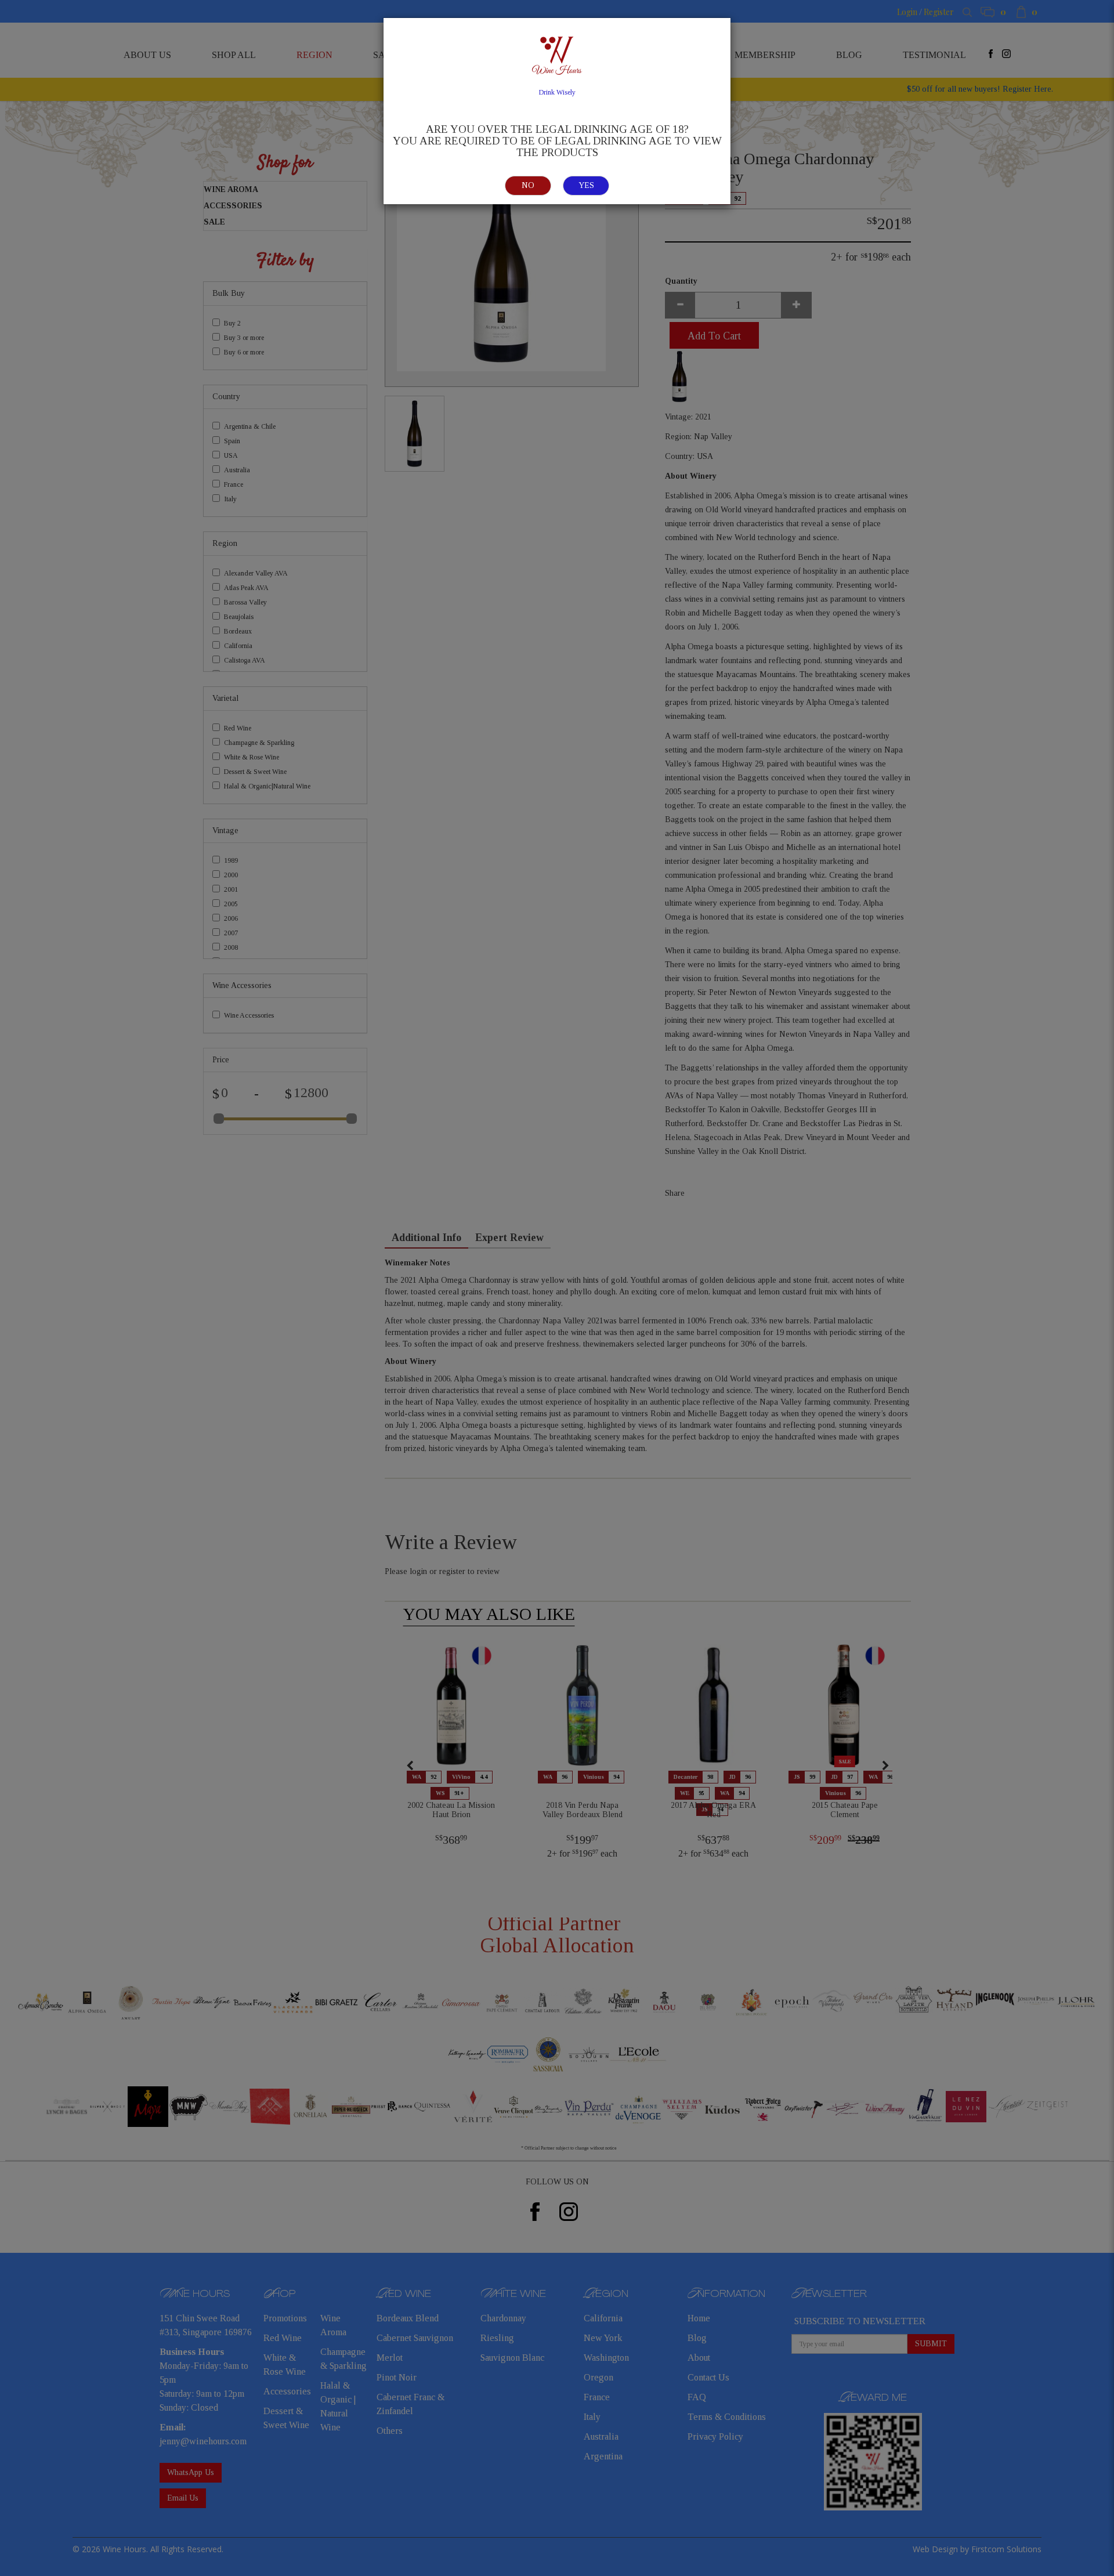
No (528, 185)
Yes (586, 185)
